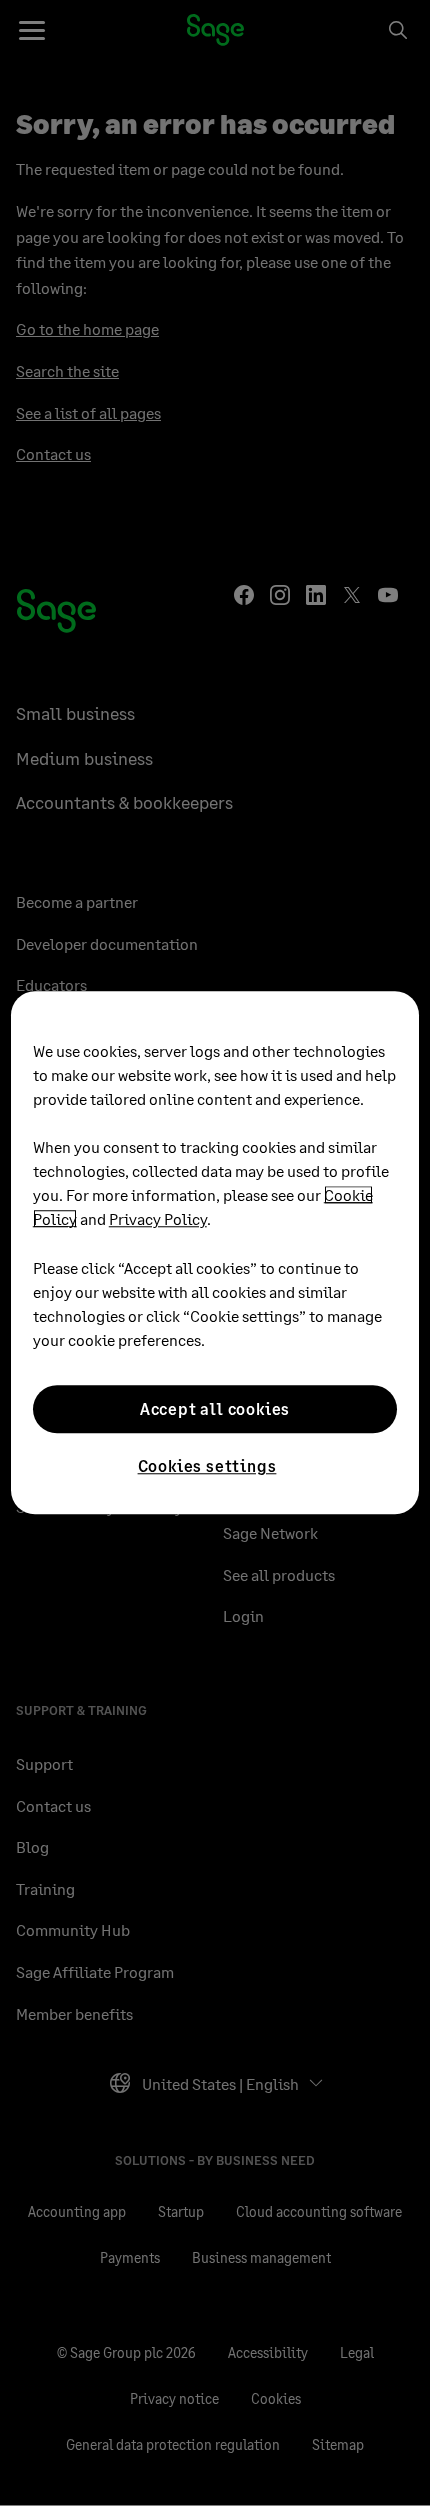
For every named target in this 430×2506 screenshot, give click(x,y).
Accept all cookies (215, 1408)
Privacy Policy (158, 1218)
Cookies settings (207, 1465)
